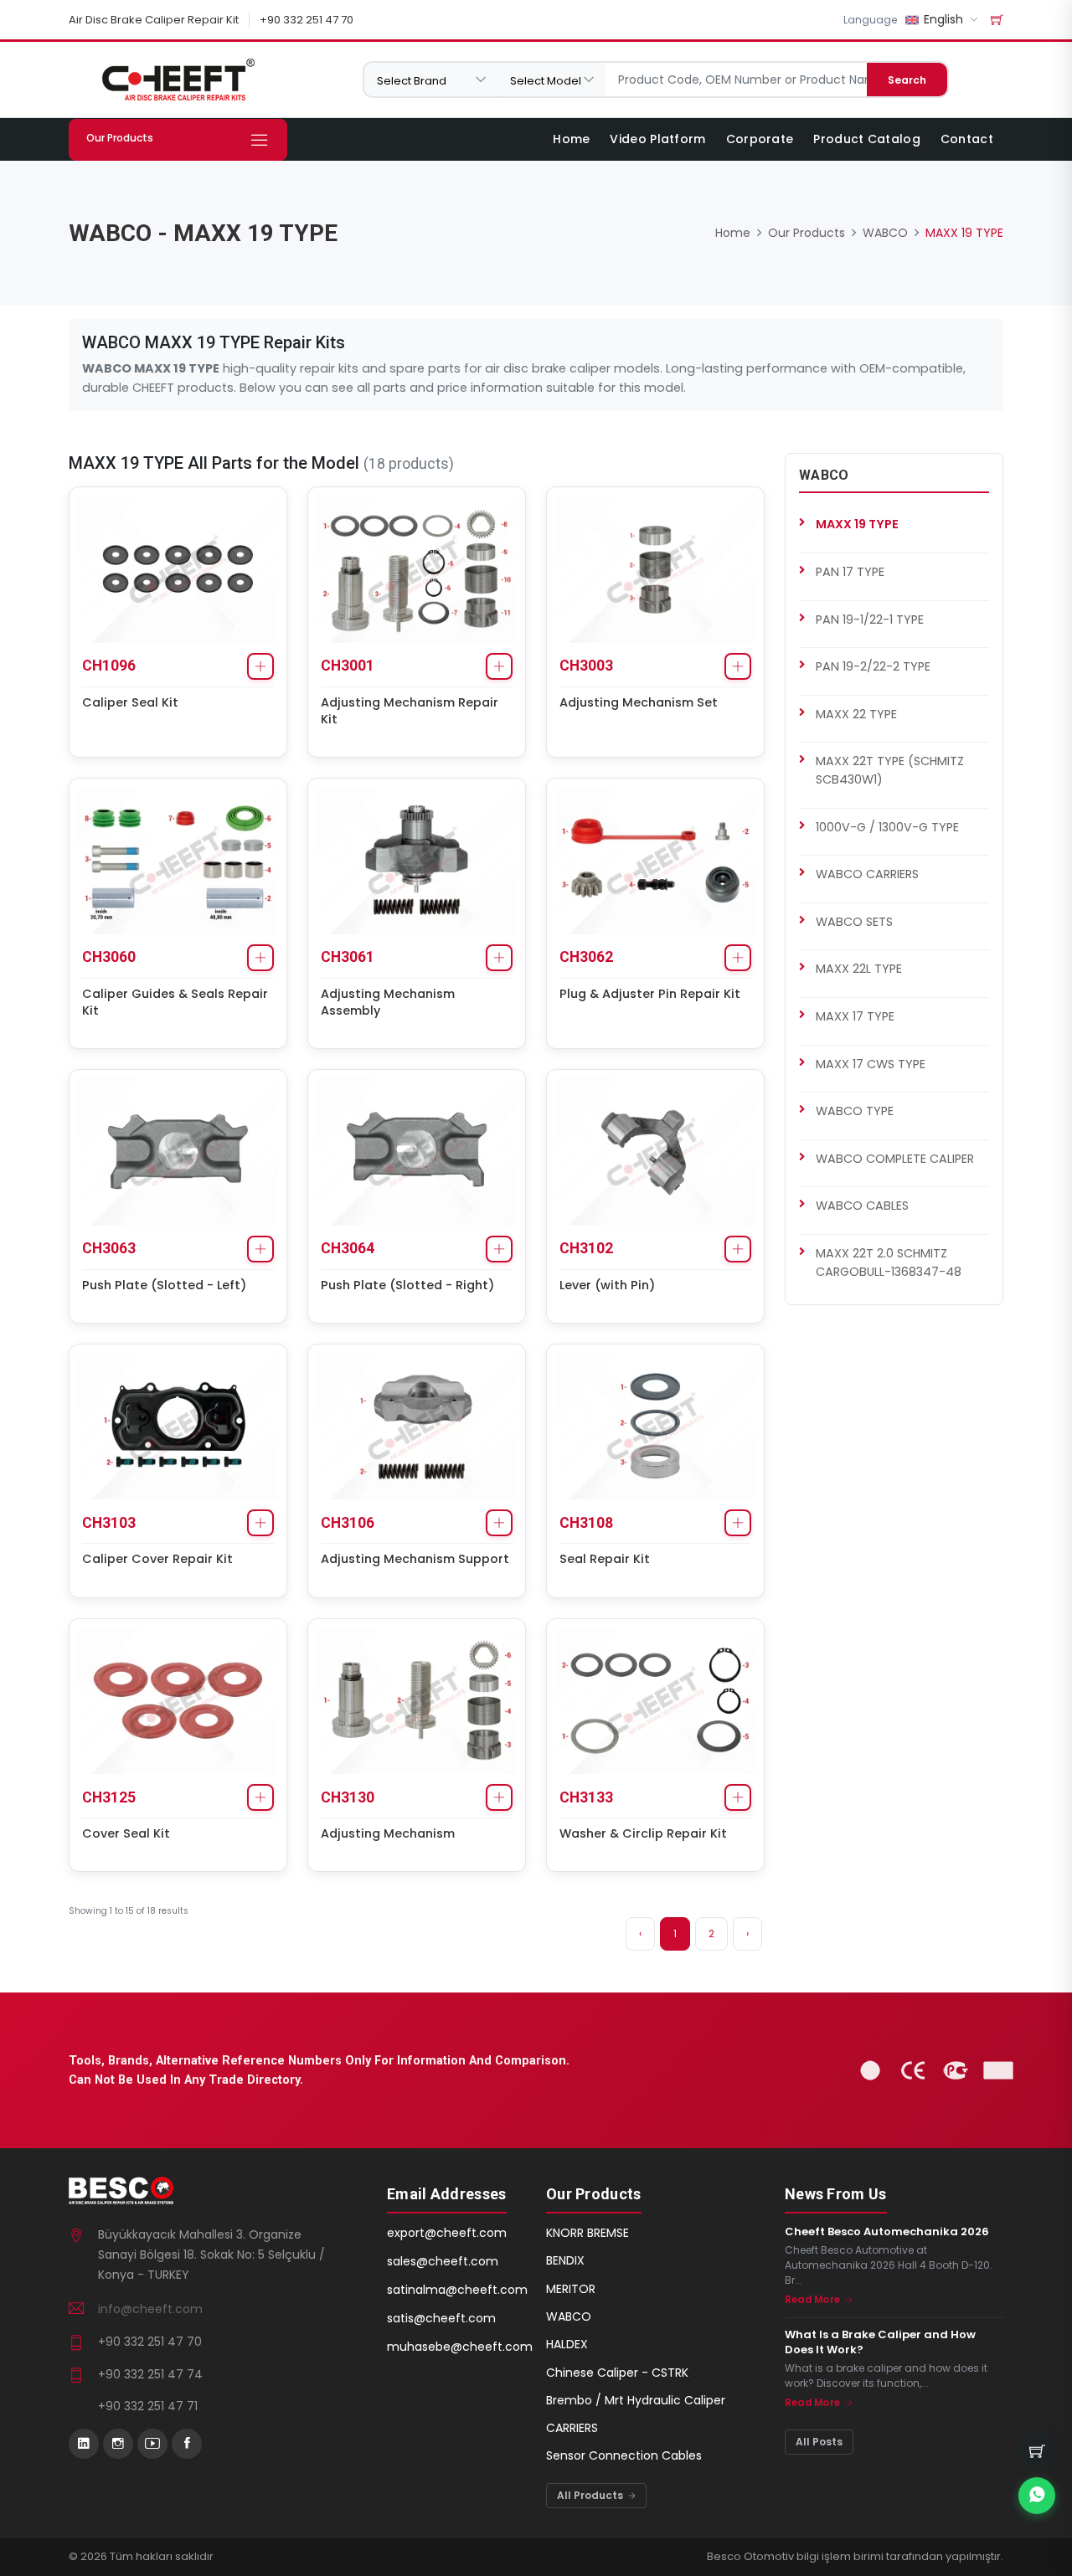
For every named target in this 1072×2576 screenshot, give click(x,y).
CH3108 (586, 1523)
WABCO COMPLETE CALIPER (895, 1159)
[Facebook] (187, 2444)
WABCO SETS (854, 922)
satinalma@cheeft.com (457, 2290)
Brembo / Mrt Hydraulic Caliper (636, 2400)
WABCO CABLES (862, 1206)
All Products (591, 2495)
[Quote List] (997, 20)
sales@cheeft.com (443, 2261)
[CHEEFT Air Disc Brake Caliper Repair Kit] (178, 80)
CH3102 (586, 1248)
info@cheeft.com (150, 2309)
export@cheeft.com (447, 2233)
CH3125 (109, 1797)
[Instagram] (118, 2444)
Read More (814, 2300)
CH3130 (348, 1797)
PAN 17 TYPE (850, 572)
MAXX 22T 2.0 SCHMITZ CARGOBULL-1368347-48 (889, 1262)
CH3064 (348, 1248)
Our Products (807, 233)
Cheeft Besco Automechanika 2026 (887, 2232)
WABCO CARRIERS (867, 874)
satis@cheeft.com (441, 2318)
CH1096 (109, 666)
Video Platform (657, 139)
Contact (967, 139)
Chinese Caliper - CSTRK (617, 2373)
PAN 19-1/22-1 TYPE (870, 620)
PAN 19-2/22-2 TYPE (873, 666)
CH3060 (109, 957)
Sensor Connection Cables (624, 2455)
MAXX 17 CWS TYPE (871, 1064)
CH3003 (586, 666)
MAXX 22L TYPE (859, 969)
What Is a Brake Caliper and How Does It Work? (880, 2342)
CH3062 (586, 957)
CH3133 (586, 1797)
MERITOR (571, 2289)
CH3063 (109, 1248)
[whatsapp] (1037, 2496)
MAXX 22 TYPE (856, 714)
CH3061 (348, 957)
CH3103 (109, 1523)
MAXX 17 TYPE (855, 1016)
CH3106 (348, 1523)
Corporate (760, 139)
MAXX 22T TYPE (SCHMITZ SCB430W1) (890, 770)
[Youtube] (152, 2444)
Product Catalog (867, 139)
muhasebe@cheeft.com (460, 2347)
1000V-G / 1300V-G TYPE (887, 827)
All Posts (819, 2442)
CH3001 (348, 666)
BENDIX (565, 2260)
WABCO (885, 233)
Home (571, 139)
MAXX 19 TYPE (857, 524)
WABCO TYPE (855, 1111)
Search (907, 80)
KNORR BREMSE (588, 2233)
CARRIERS (572, 2428)
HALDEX (567, 2344)
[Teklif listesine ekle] (260, 666)
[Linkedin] (84, 2444)
